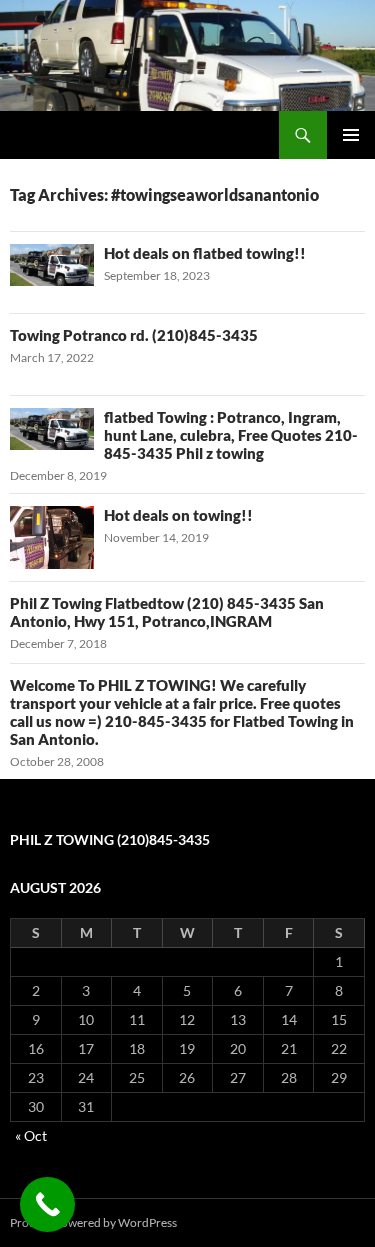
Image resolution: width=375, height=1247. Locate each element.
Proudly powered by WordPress (93, 1222)
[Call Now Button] (47, 1204)
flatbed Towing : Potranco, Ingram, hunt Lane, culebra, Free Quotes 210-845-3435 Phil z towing (231, 435)
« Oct (31, 1135)
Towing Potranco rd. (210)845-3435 (134, 335)
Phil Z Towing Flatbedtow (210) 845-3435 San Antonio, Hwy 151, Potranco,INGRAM (167, 612)
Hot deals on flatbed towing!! (205, 253)
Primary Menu (351, 135)
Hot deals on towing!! (178, 515)
